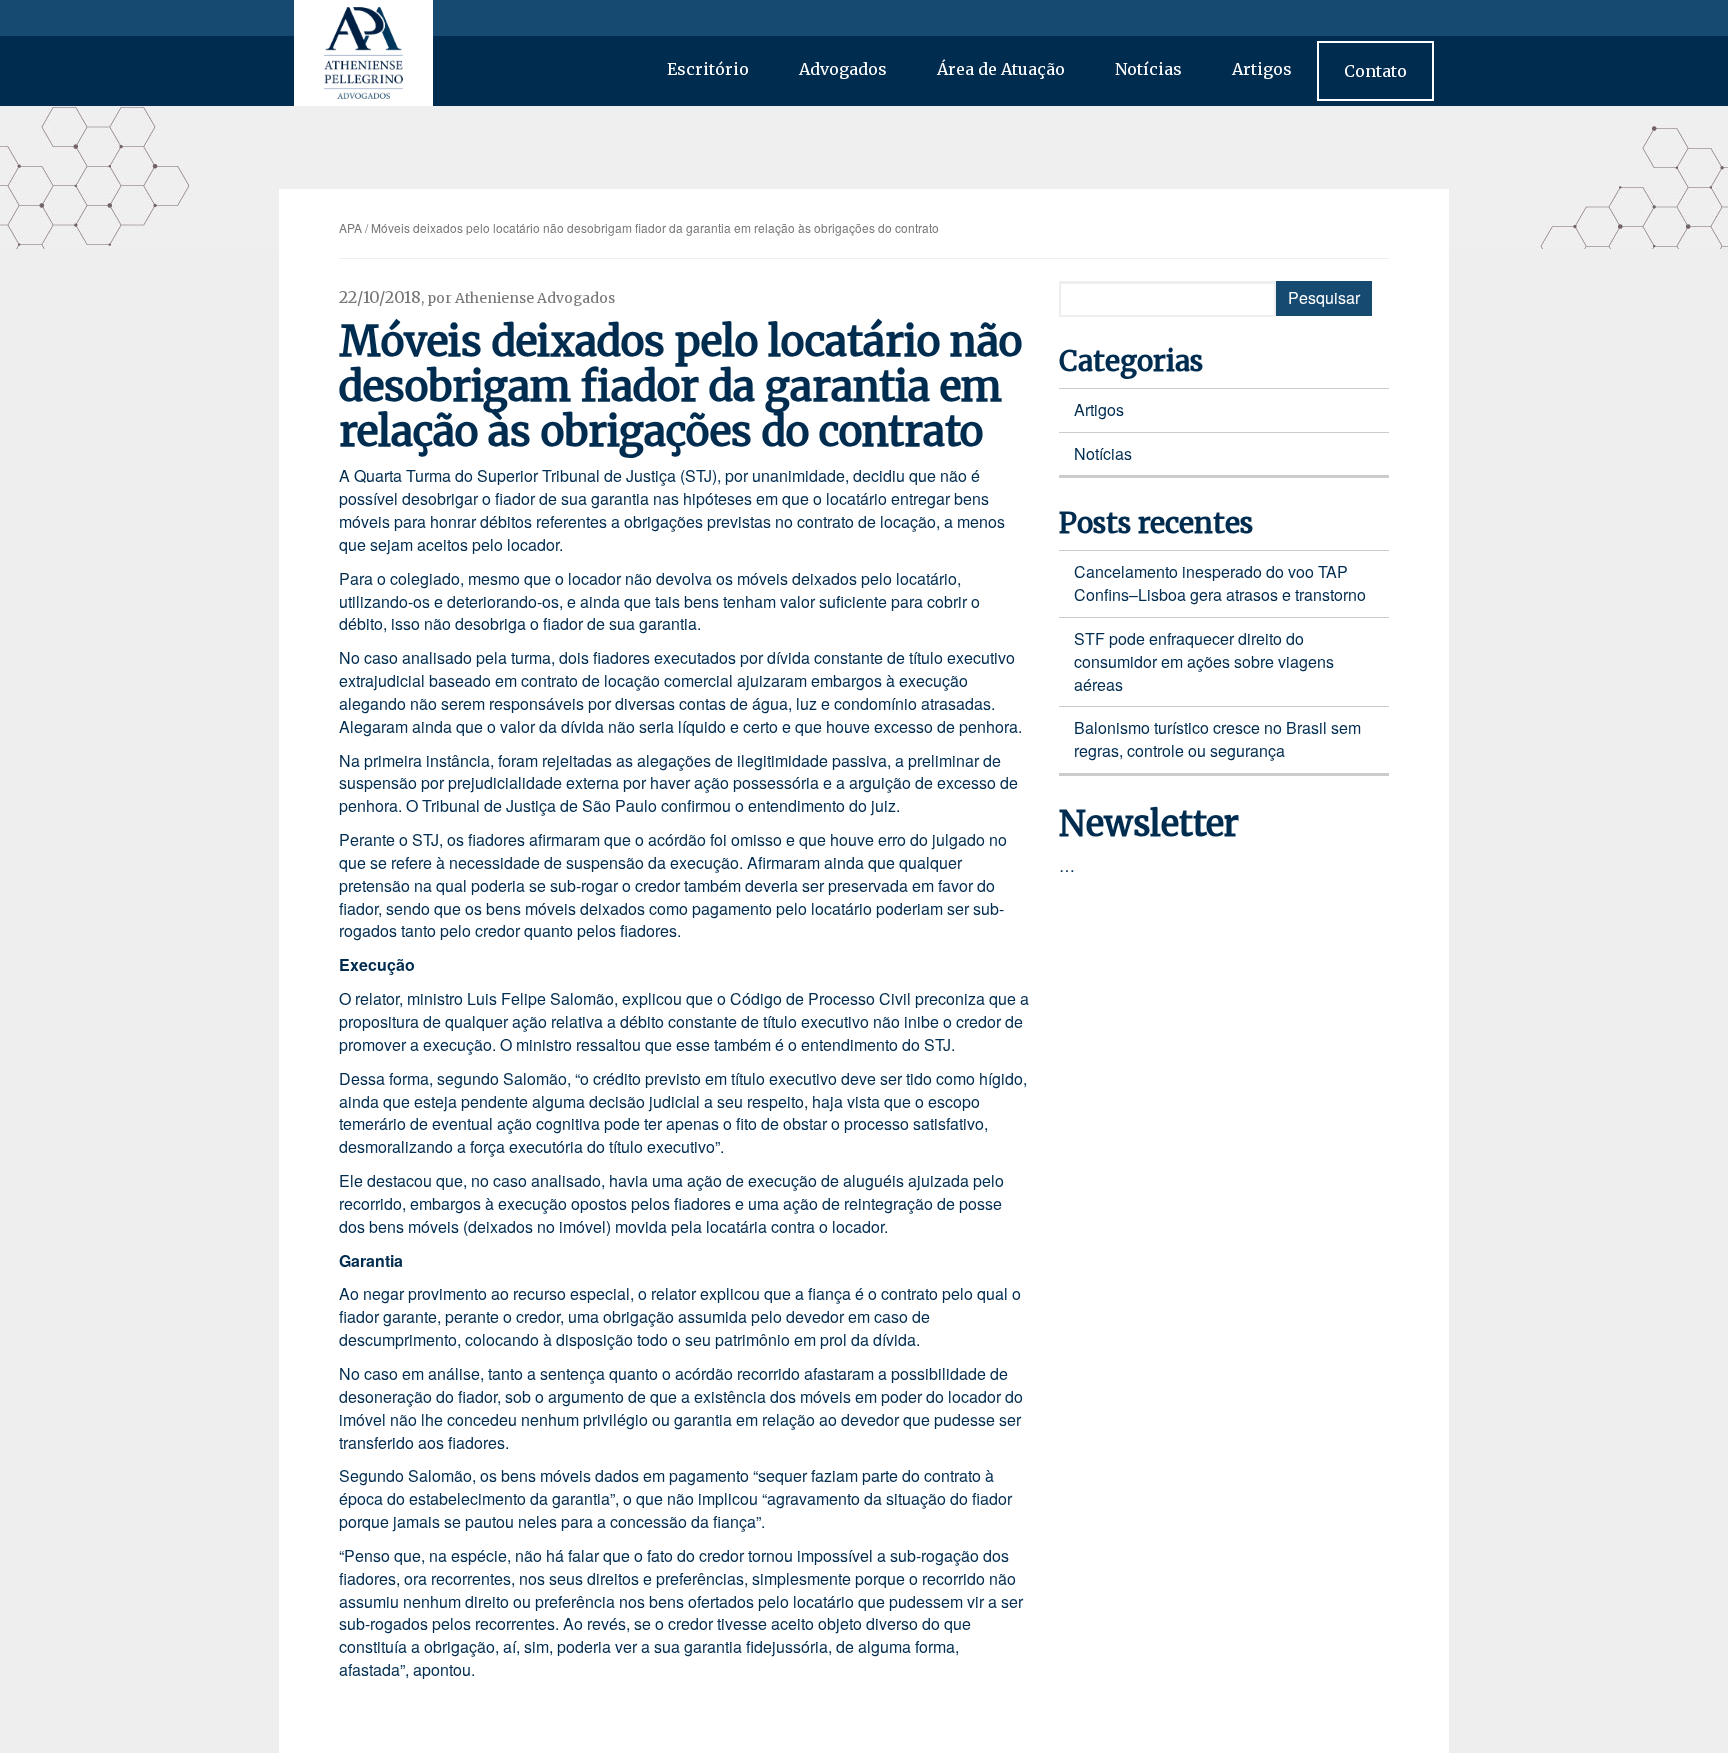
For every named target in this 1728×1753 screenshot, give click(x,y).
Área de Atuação (1001, 69)
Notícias (1148, 69)
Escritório (708, 69)
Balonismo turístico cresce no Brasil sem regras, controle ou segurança (1217, 739)
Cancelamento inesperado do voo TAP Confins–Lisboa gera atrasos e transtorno (1220, 583)
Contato (1375, 71)
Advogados (843, 69)
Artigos (1262, 69)
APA (350, 227)
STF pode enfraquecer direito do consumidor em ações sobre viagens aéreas (1204, 661)
